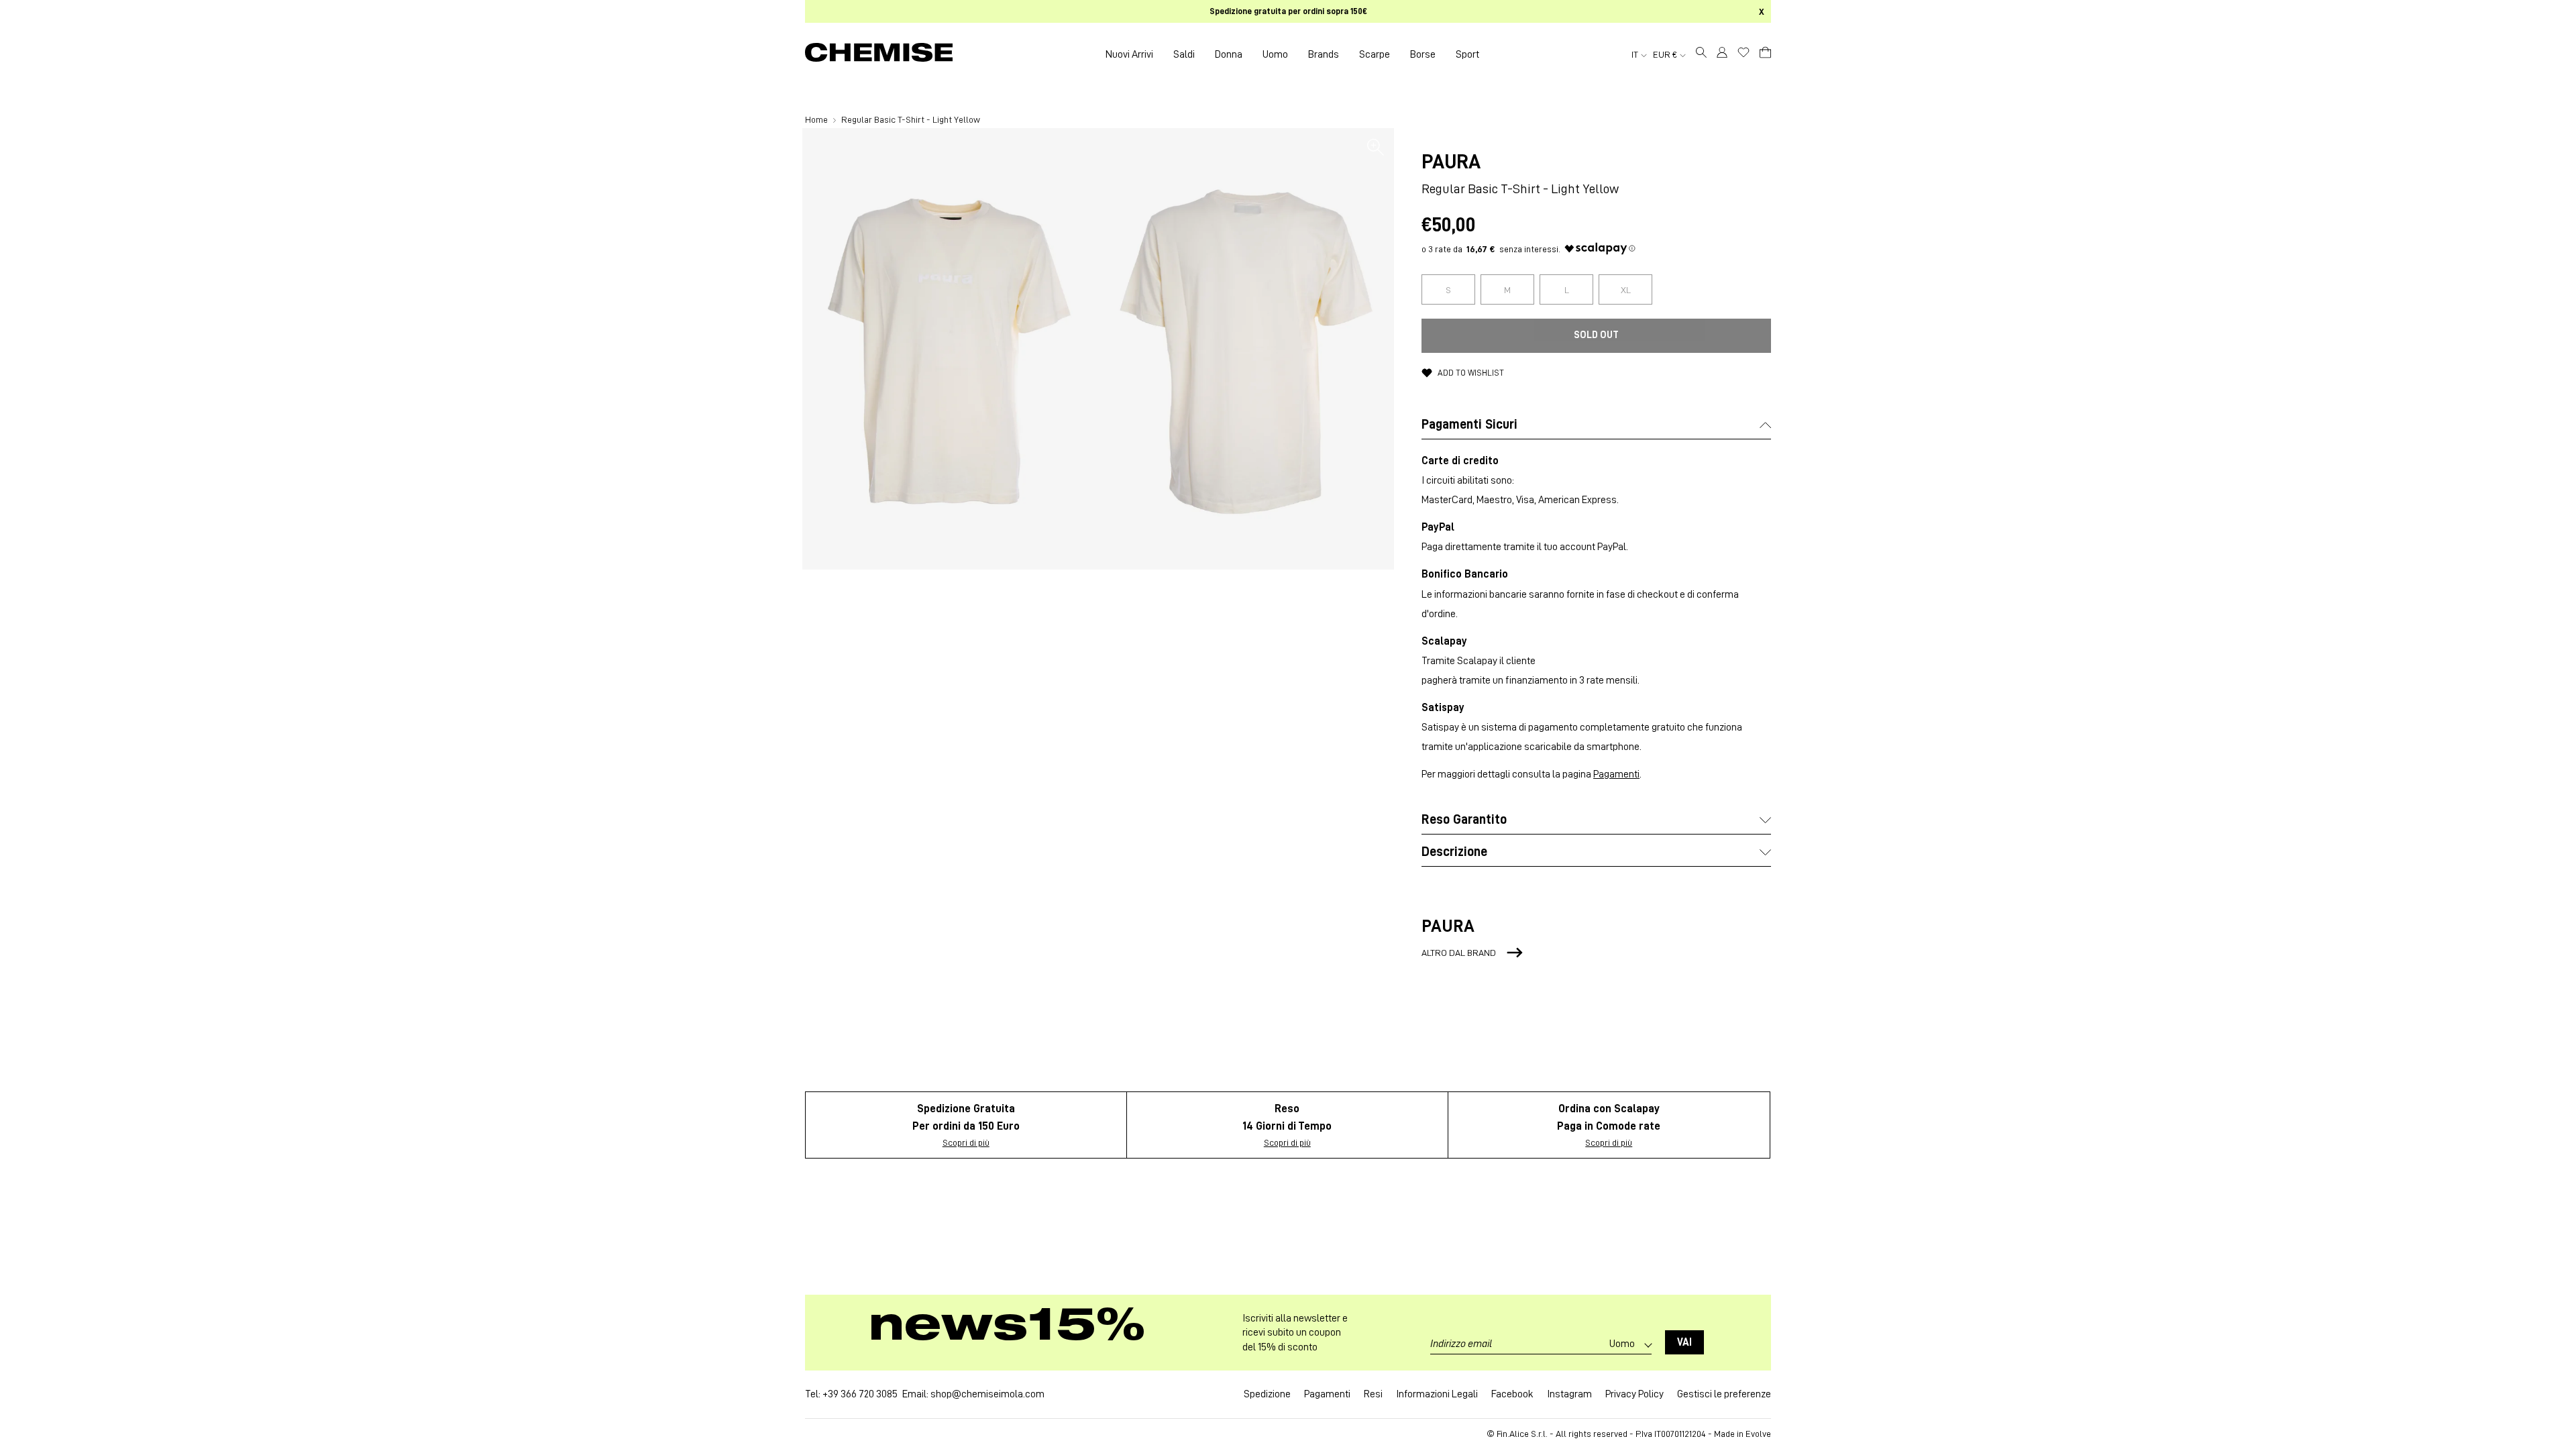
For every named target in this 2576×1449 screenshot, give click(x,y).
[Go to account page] (1722, 54)
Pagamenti (1616, 774)
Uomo (1275, 54)
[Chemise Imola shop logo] (879, 54)
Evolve (1758, 1434)
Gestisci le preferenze (1724, 1394)
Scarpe (1375, 54)
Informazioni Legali (1437, 1394)
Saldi (1184, 54)
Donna (1229, 54)
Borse (1423, 54)
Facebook (1512, 1394)
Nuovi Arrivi (1129, 54)
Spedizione (1267, 1394)
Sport (1467, 54)
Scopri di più (966, 1142)
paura (1451, 162)
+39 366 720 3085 (860, 1394)
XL (1626, 290)
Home (817, 119)
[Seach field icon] (1701, 54)
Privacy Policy (1634, 1394)
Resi (1373, 1394)
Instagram (1569, 1394)
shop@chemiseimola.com (987, 1394)
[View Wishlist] (1743, 52)
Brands (1324, 54)
